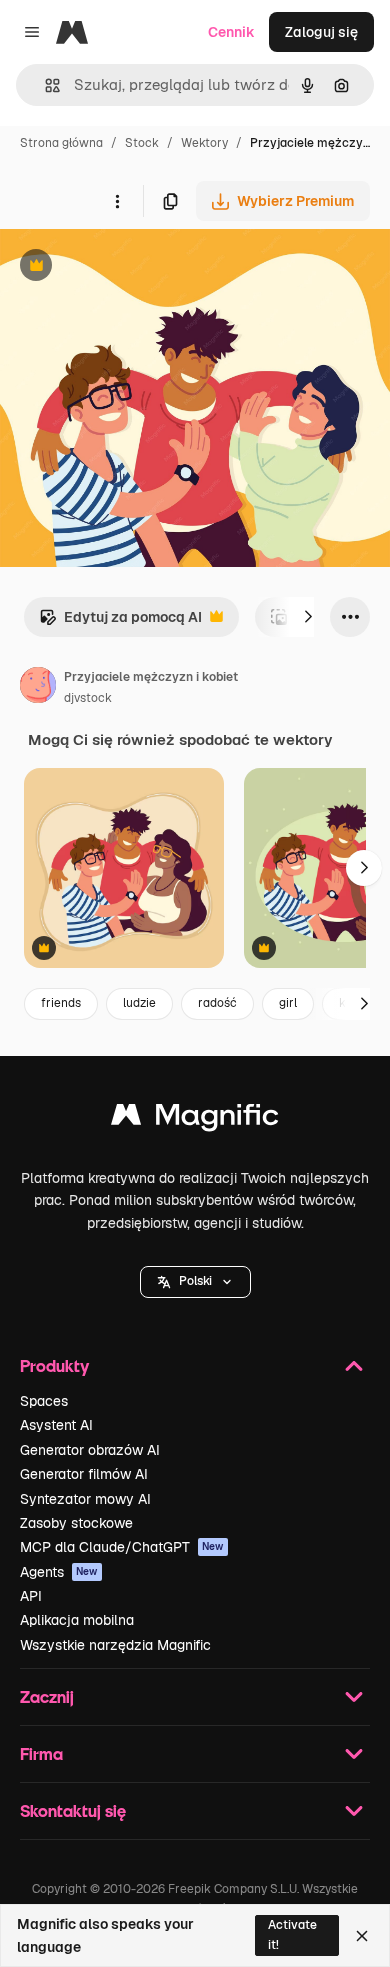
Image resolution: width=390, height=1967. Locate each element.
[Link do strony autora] (38, 688)
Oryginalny (138, 267)
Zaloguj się (321, 32)
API (31, 1596)
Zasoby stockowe (76, 1523)
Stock (142, 143)
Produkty (54, 1365)
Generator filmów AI (84, 1474)
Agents (59, 1572)
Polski (195, 1281)
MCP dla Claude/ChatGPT (122, 1547)
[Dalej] (308, 617)
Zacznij (47, 1696)
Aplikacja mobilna (77, 1620)
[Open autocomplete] (44, 85)
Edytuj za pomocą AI (120, 622)
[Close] (362, 1936)
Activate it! (292, 1934)
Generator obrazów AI (90, 1450)
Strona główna (61, 143)
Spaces (44, 1401)
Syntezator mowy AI (85, 1499)
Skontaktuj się (73, 1810)
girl (288, 1003)
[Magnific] (195, 1119)
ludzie (139, 1003)
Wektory (204, 143)
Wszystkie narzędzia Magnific (115, 1645)
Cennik (231, 32)
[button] (195, 1282)
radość (217, 1003)
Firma (41, 1753)
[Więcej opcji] (117, 201)
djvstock (88, 698)
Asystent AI (56, 1425)
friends (61, 1003)
